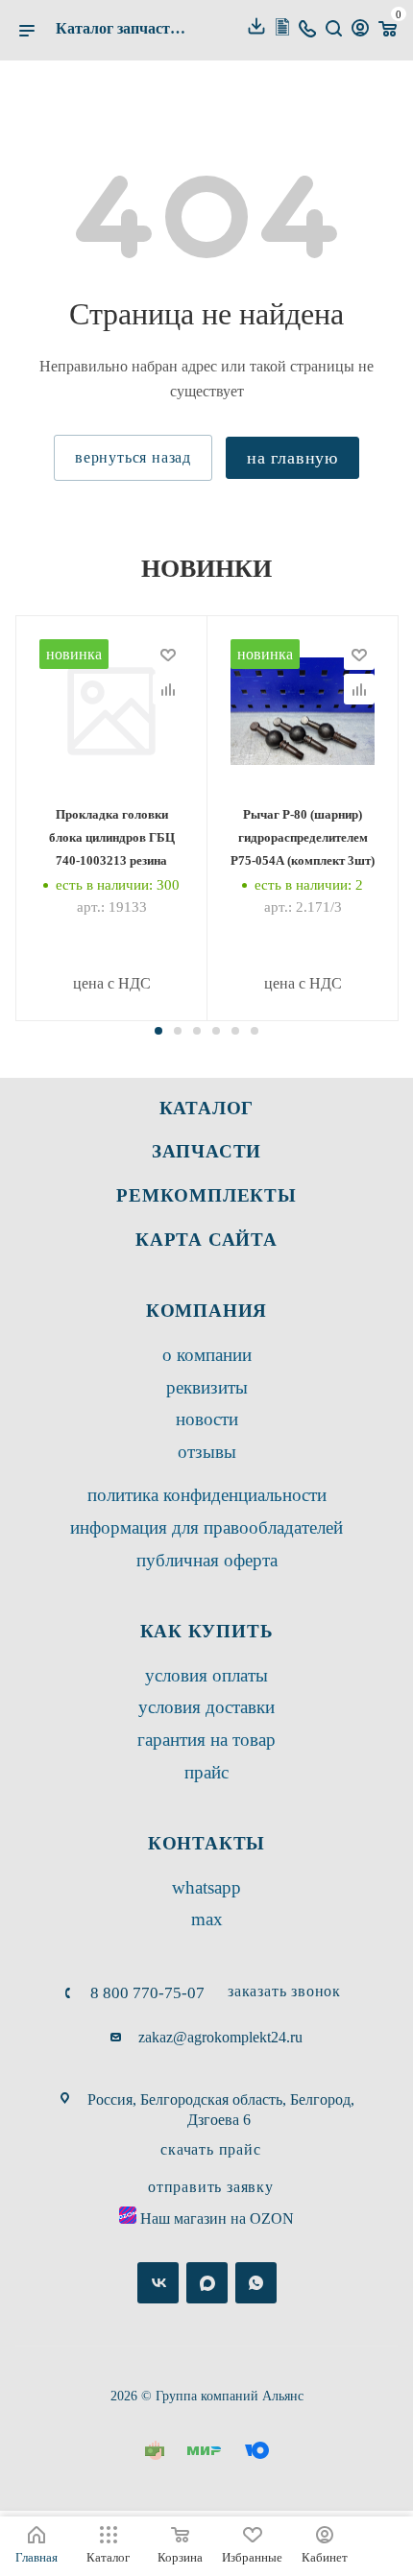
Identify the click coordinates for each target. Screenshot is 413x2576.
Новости (207, 1419)
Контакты (206, 1843)
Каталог (207, 1108)
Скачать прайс (210, 2149)
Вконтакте (158, 2283)
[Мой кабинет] (360, 30)
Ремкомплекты (206, 1195)
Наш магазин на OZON (217, 2218)
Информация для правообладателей (206, 1527)
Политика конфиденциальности (207, 1495)
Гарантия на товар (206, 1740)
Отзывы (207, 1452)
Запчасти (206, 1151)
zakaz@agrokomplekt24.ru (220, 2037)
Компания (206, 1311)
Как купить (207, 1631)
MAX (207, 1919)
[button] (158, 1031)
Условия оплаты (206, 1675)
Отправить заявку (211, 2187)
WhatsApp (206, 1887)
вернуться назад (133, 457)
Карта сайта (206, 1240)
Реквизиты (207, 1387)
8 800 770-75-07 (147, 1993)
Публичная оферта (207, 1560)
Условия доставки (206, 1707)
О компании (207, 1355)
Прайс (206, 1772)
